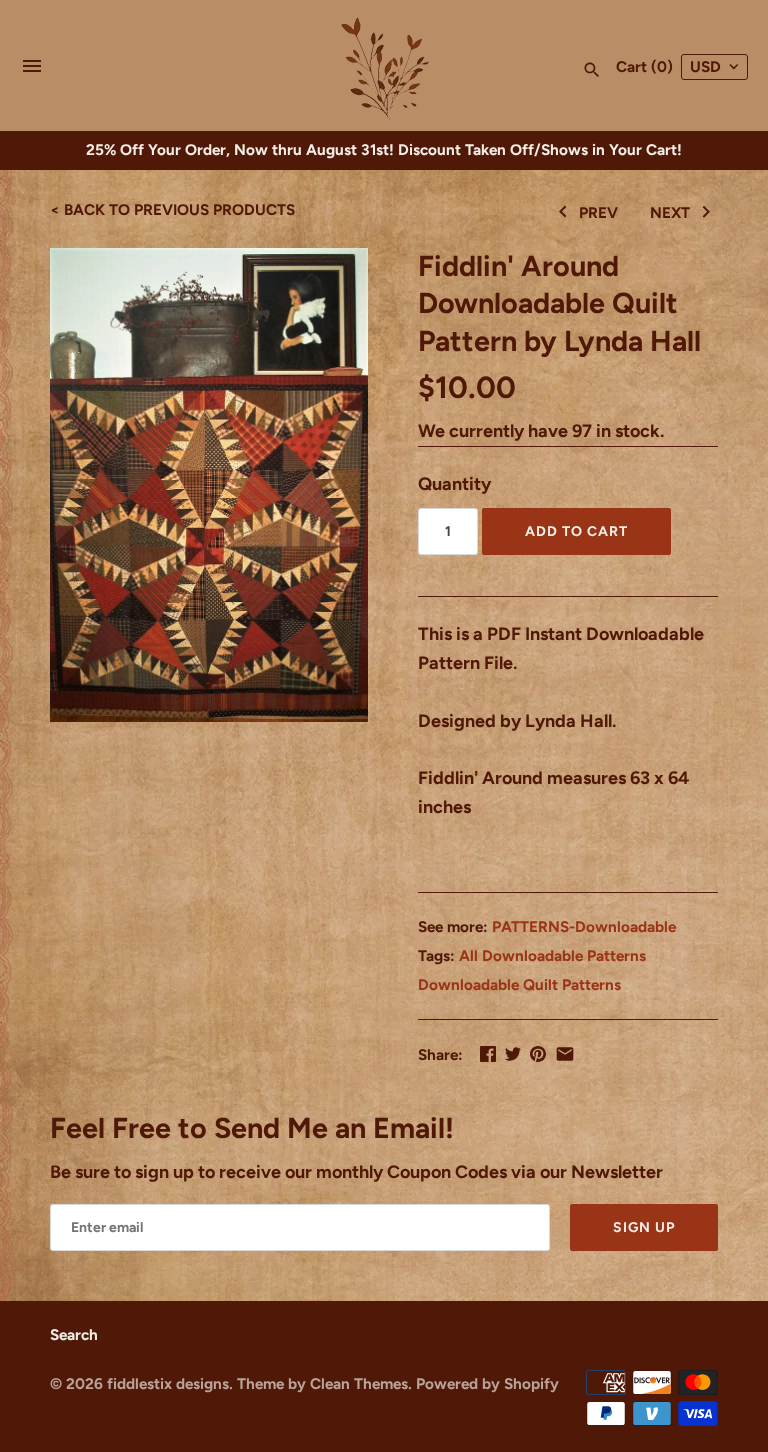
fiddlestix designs (168, 1383)
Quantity (454, 484)
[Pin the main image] (538, 1054)
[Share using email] (565, 1054)
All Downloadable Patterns (552, 955)
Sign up (644, 1227)
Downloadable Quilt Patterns (519, 984)
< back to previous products (172, 209)
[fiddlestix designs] (384, 67)
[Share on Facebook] (488, 1054)
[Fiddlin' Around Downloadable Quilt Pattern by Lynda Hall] (209, 485)
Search (74, 1334)
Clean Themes (359, 1383)
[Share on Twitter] (513, 1054)
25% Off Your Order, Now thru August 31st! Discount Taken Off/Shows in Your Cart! (384, 149)
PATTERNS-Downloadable (584, 926)
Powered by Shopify (487, 1383)
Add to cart (576, 531)
